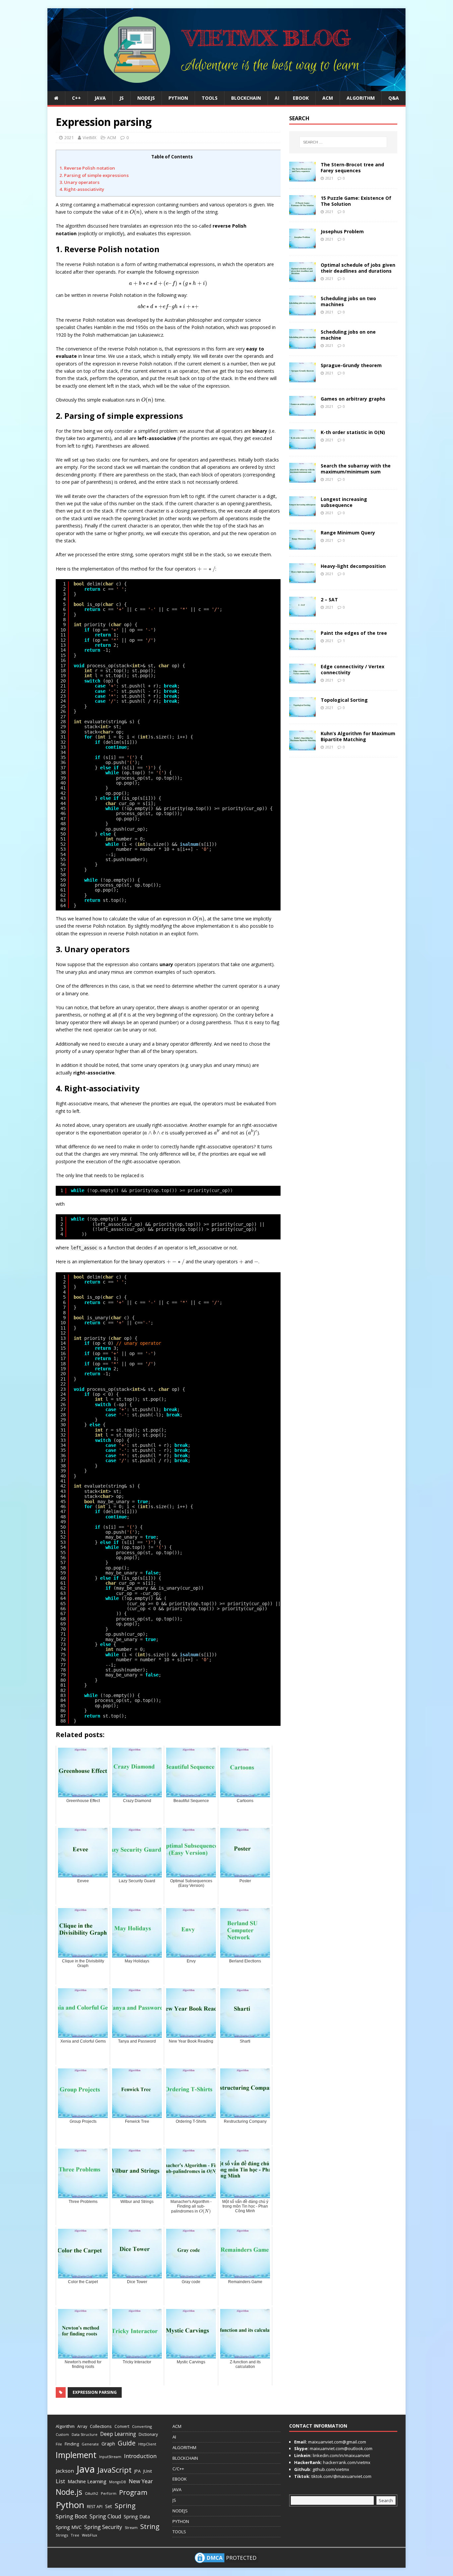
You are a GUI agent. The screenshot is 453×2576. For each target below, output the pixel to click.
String (150, 2526)
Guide (127, 2443)
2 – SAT (329, 600)
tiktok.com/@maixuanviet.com (341, 2476)
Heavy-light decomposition (353, 566)
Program (133, 2492)
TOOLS (210, 98)
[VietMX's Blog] (227, 87)
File (59, 2444)
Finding (72, 2444)
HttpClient (147, 2444)
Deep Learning (118, 2434)
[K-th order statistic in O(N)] (302, 445)
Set (109, 2506)
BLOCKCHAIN (246, 98)
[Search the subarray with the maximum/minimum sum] (302, 479)
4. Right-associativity (82, 189)
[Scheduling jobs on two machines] (302, 311)
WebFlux (90, 2535)
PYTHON (178, 98)
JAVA (100, 98)
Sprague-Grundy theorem (351, 365)
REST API (95, 2507)
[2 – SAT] (302, 612)
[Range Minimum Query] (302, 546)
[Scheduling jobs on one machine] (302, 345)
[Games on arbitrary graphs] (302, 412)
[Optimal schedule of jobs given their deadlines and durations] (302, 278)
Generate (90, 2444)
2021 (69, 137)
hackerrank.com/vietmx (346, 2462)
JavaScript (115, 2470)
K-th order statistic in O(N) (353, 432)
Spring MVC (69, 2527)
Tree (75, 2535)
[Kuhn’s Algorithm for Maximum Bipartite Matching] (302, 746)
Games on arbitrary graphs (353, 399)
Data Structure (85, 2434)
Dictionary (148, 2434)
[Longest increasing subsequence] (302, 512)
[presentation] (136, 212)
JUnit (148, 2471)
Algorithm (65, 2426)
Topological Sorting (344, 700)
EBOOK (301, 98)
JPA (137, 2471)
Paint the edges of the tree (354, 633)
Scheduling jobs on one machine (348, 335)
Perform (109, 2493)
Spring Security (103, 2527)
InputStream (110, 2457)
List (60, 2481)
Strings (62, 2535)
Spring (125, 2506)
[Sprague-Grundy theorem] (302, 378)
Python (70, 2505)
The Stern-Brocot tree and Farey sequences (352, 167)
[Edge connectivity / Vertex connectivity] (302, 679)
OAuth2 (92, 2494)
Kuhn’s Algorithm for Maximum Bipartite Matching (358, 736)
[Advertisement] (427, 108)
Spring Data (137, 2517)
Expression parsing (95, 2392)
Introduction (140, 2456)
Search (386, 2500)
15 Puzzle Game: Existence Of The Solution (356, 201)
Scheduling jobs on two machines (348, 301)
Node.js (69, 2492)
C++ (76, 98)
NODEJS (146, 98)
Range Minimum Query (348, 533)
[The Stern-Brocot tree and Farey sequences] (302, 177)
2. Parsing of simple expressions (94, 175)
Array (82, 2426)
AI (277, 98)
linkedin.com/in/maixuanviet (341, 2455)
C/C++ (178, 2469)
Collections (101, 2426)
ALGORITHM (361, 98)
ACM (328, 98)
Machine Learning (87, 2481)
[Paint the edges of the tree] (302, 646)
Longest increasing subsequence (344, 502)
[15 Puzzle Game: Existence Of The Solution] (302, 211)
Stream (131, 2527)
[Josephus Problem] (302, 244)
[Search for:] (343, 142)
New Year (141, 2481)
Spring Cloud (105, 2516)
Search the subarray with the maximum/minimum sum (356, 469)
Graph (108, 2444)
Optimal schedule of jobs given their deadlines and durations (358, 268)
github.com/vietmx (330, 2469)
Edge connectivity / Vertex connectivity (353, 669)
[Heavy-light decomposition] (302, 579)
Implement (76, 2455)
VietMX (90, 137)
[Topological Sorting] (302, 713)
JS (122, 98)
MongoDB (118, 2482)
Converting (142, 2426)
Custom (62, 2435)
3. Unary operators (79, 182)
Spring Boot (71, 2516)
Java (86, 2469)
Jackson (65, 2471)
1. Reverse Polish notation (87, 168)
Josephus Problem (342, 231)
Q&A (394, 98)
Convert (122, 2426)
